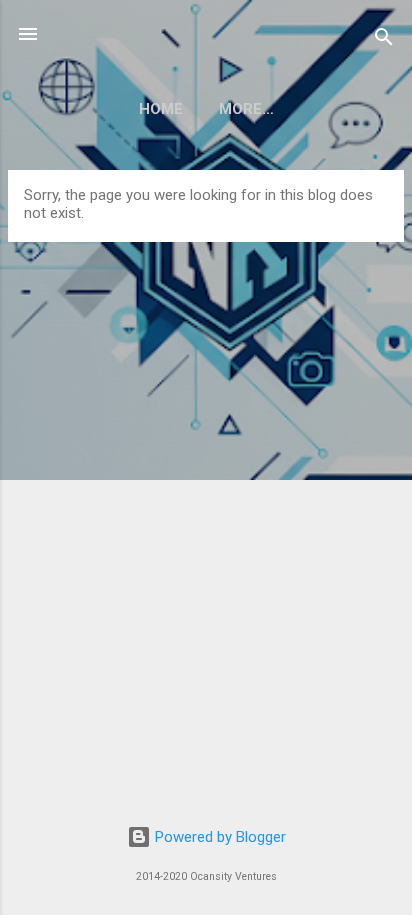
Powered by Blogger (218, 837)
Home (161, 109)
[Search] (384, 40)
